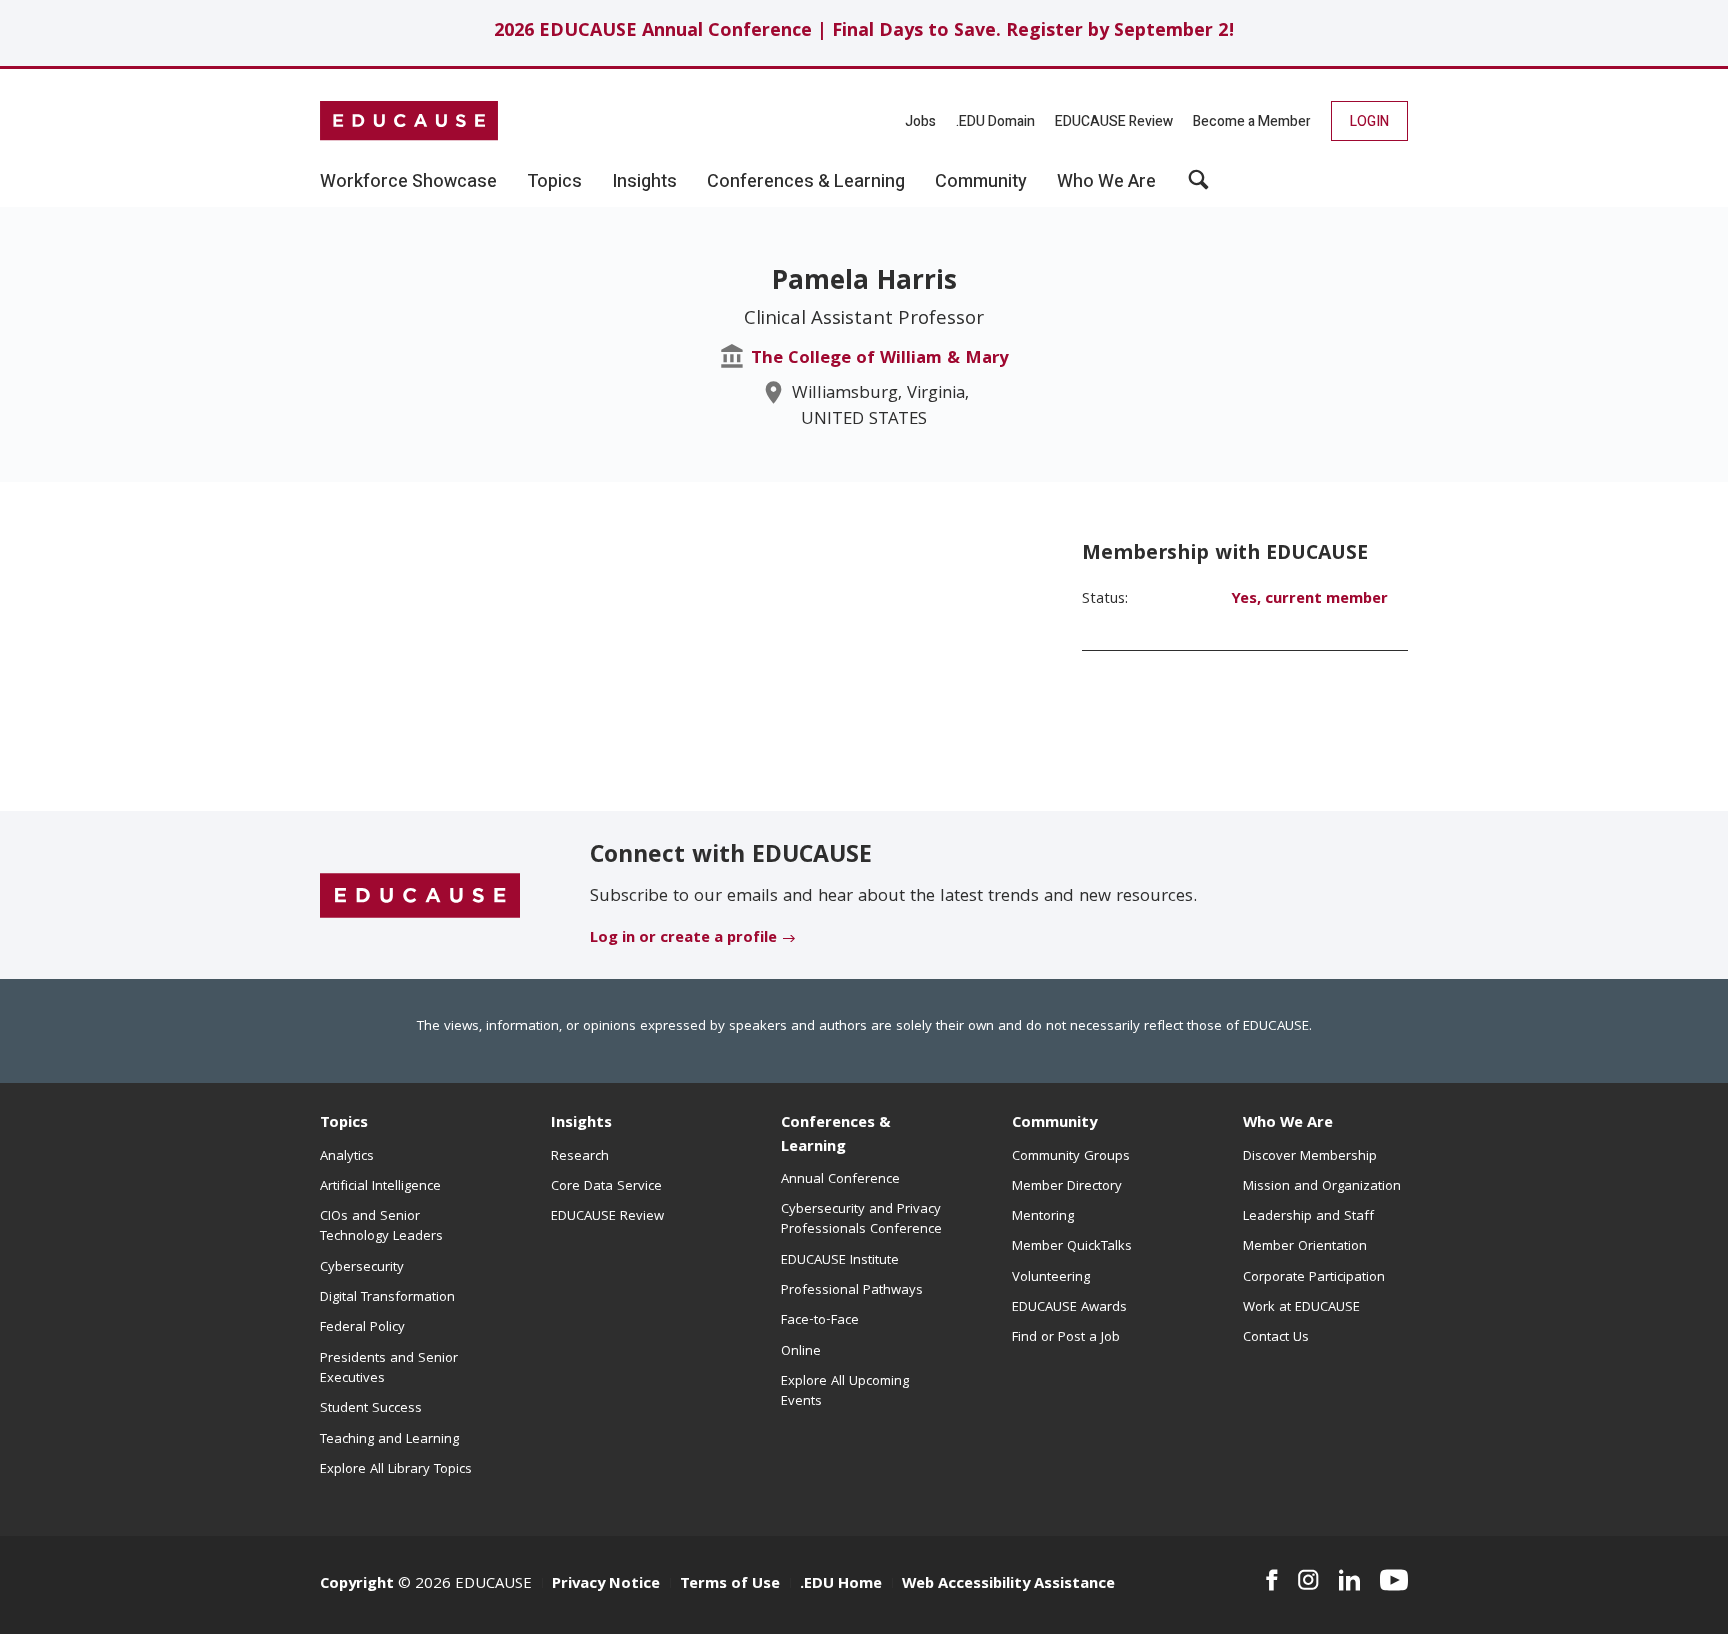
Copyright (357, 1585)
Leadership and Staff (1308, 1217)
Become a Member (1252, 121)
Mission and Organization (1322, 1187)
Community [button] (981, 182)
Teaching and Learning (389, 1440)
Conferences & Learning (836, 1135)
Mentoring (1043, 1217)
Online (801, 1352)
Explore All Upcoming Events (845, 1392)
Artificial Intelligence (380, 1187)
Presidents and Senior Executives (389, 1369)
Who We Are (1288, 1124)
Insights (581, 1124)
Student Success (371, 1409)
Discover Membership (1310, 1157)
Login (1369, 121)
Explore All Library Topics (396, 1470)
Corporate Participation (1314, 1278)
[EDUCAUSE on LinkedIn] (1350, 1580)
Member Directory (1067, 1187)
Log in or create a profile (683, 939)
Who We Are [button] (1106, 182)
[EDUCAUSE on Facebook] (1271, 1580)
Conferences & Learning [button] (806, 182)
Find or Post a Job (1066, 1338)
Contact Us (1276, 1338)
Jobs (920, 121)
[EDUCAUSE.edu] (409, 121)
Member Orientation (1305, 1247)
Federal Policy (362, 1328)
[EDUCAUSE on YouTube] (1394, 1580)
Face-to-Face (820, 1321)
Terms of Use (730, 1585)
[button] (1198, 187)
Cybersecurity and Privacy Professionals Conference (861, 1220)
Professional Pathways (852, 1291)
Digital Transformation (387, 1298)
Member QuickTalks (1072, 1247)
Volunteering (1051, 1278)
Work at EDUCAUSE (1301, 1308)
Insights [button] (644, 182)
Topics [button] (554, 182)
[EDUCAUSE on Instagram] (1308, 1580)
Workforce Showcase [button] (408, 182)
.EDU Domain (995, 121)
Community (1054, 1124)
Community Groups (1071, 1157)
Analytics (347, 1157)
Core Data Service (606, 1187)
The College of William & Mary (880, 359)
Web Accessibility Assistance (1008, 1585)
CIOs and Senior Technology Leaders (381, 1227)
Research (580, 1157)
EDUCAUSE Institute (840, 1261)
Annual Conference (840, 1180)
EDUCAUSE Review (1114, 121)
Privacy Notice (606, 1585)
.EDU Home (841, 1585)
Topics (344, 1124)
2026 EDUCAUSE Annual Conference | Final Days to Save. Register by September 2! (864, 32)
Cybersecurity (362, 1268)
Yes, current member (1309, 600)
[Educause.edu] (420, 896)
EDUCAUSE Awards (1069, 1308)
